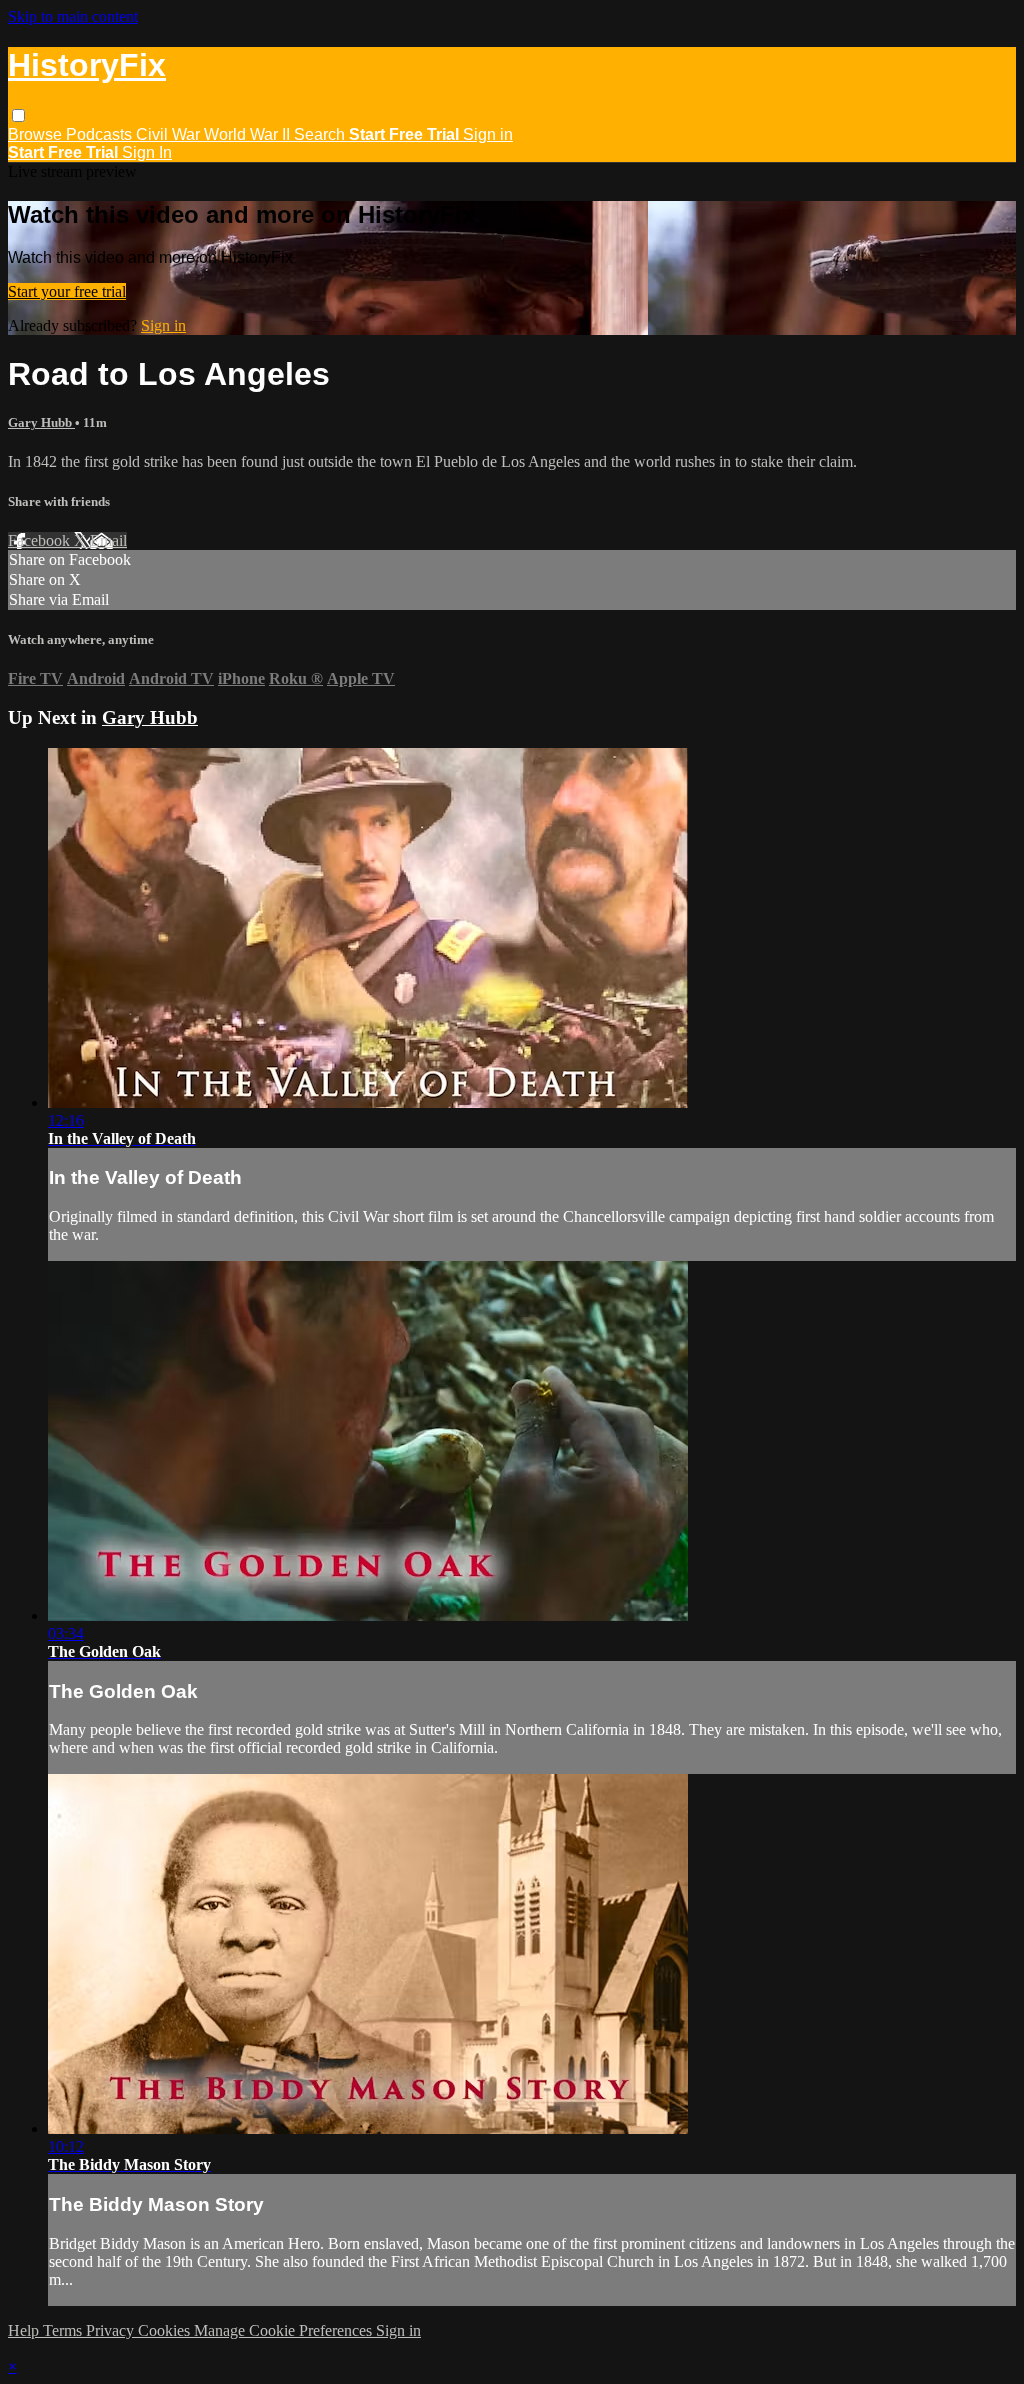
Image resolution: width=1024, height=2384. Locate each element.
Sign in (488, 134)
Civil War (170, 134)
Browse (37, 134)
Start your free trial (67, 291)
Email (108, 540)
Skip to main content (73, 16)
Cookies (166, 2330)
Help (25, 2330)
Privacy (112, 2330)
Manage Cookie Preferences (285, 2330)
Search (321, 134)
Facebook (41, 540)
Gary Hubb (41, 422)
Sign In (147, 152)
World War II (249, 134)
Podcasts (101, 134)
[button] (18, 115)
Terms (64, 2330)
